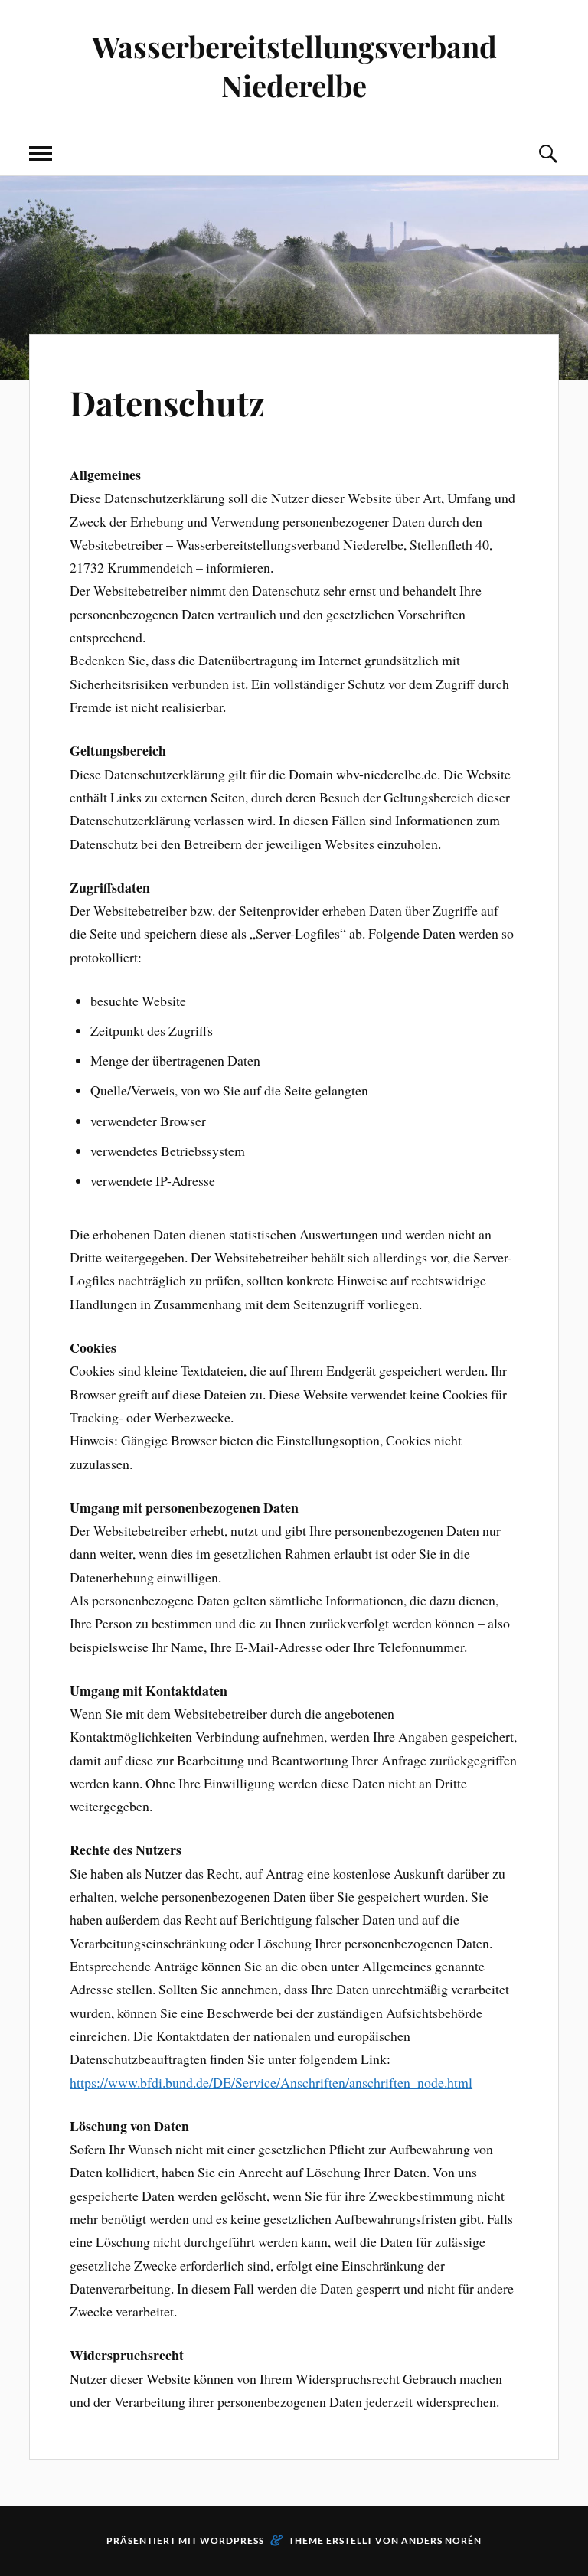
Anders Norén (441, 2540)
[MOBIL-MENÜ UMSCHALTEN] (41, 153)
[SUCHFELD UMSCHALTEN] (547, 153)
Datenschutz (167, 402)
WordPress (232, 2540)
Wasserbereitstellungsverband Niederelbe (294, 66)
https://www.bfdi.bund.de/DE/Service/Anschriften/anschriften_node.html (271, 2082)
